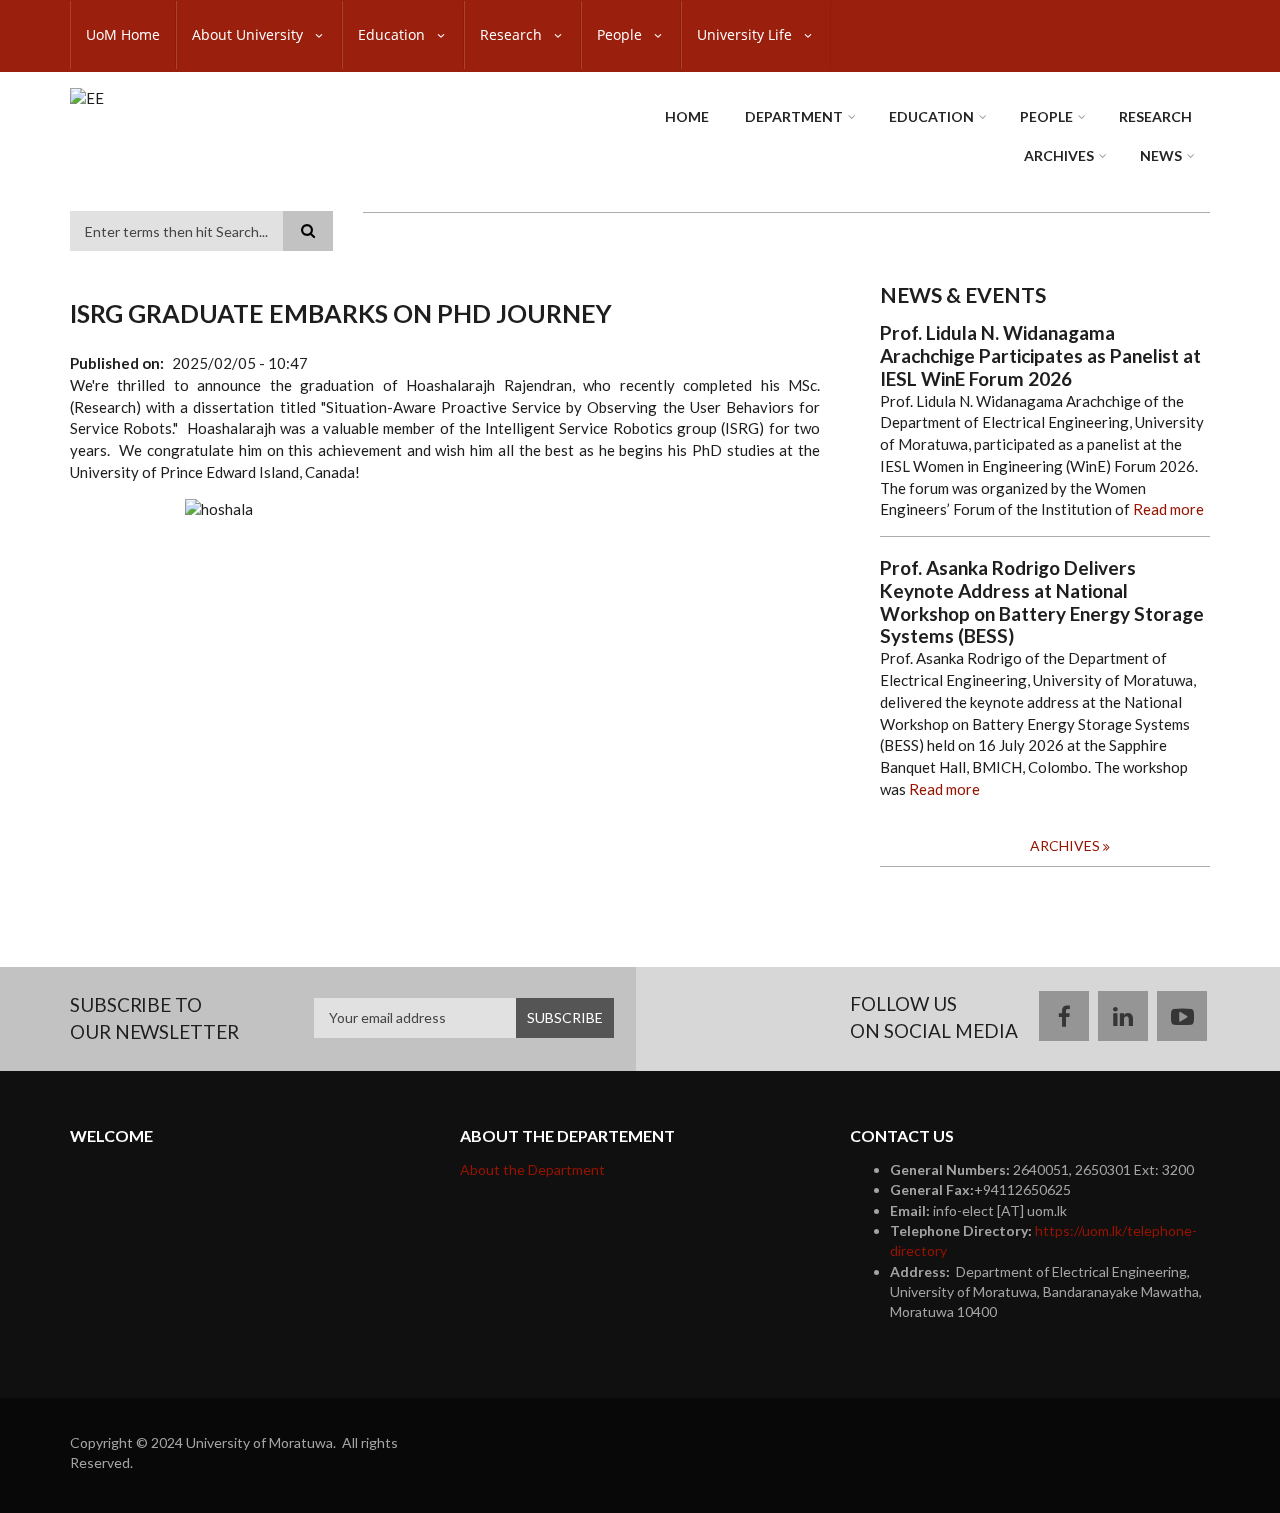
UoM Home (123, 34)
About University (249, 34)
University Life (746, 34)
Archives (1059, 155)
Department (794, 116)
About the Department (532, 1169)
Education (393, 34)
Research (513, 34)
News (1161, 155)
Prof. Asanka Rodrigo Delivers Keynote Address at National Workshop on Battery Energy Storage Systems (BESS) (1042, 602)
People (621, 34)
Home (687, 116)
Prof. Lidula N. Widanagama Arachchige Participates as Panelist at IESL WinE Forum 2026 (1040, 356)
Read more (1168, 509)
